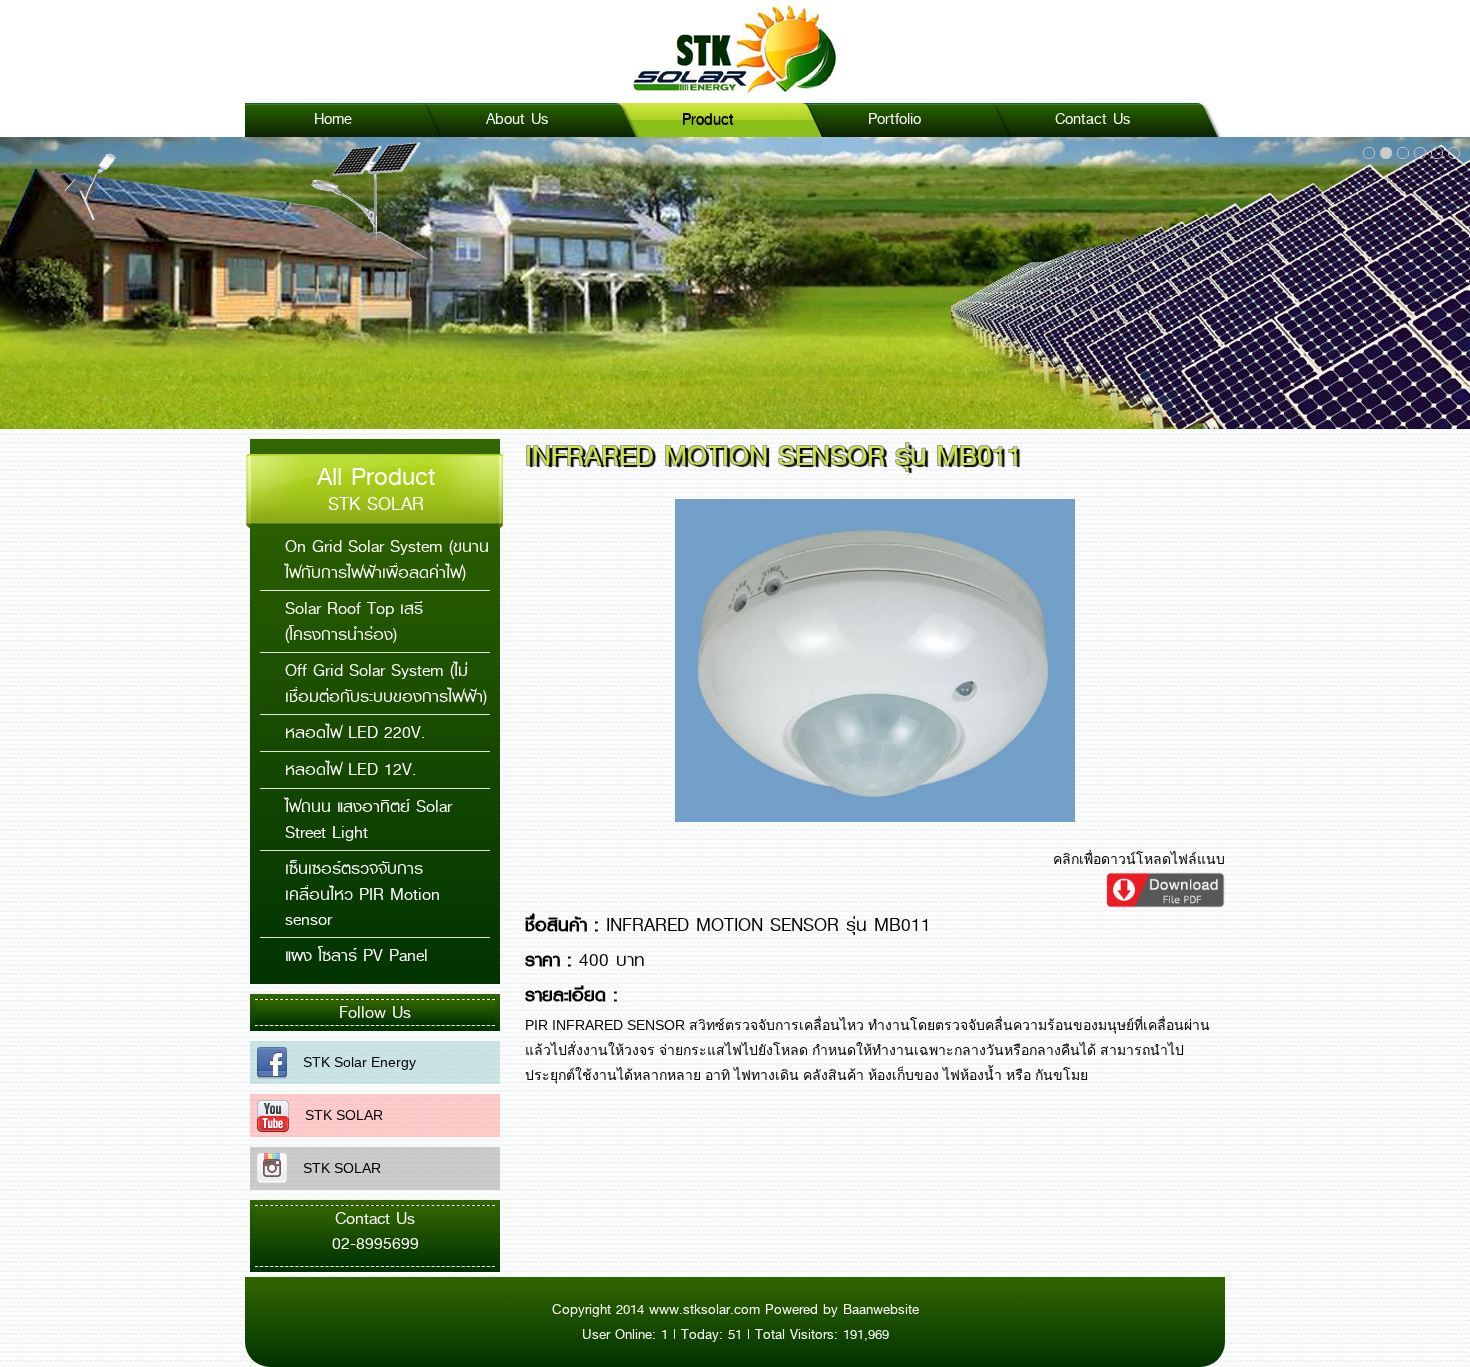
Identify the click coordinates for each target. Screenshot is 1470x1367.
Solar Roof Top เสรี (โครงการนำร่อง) (354, 621)
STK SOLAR (336, 1115)
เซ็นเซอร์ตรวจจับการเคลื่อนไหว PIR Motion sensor (362, 894)
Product (708, 119)
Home (333, 119)
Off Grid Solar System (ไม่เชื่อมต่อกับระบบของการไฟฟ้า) (386, 683)
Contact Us (1092, 119)
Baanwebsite (881, 1309)
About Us (517, 119)
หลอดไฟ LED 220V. (355, 732)
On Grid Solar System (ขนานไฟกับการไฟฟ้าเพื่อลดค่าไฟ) (387, 559)
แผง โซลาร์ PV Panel (356, 955)
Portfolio (894, 119)
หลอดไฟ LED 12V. (350, 769)
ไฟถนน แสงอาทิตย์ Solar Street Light (368, 819)
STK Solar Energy (351, 1062)
